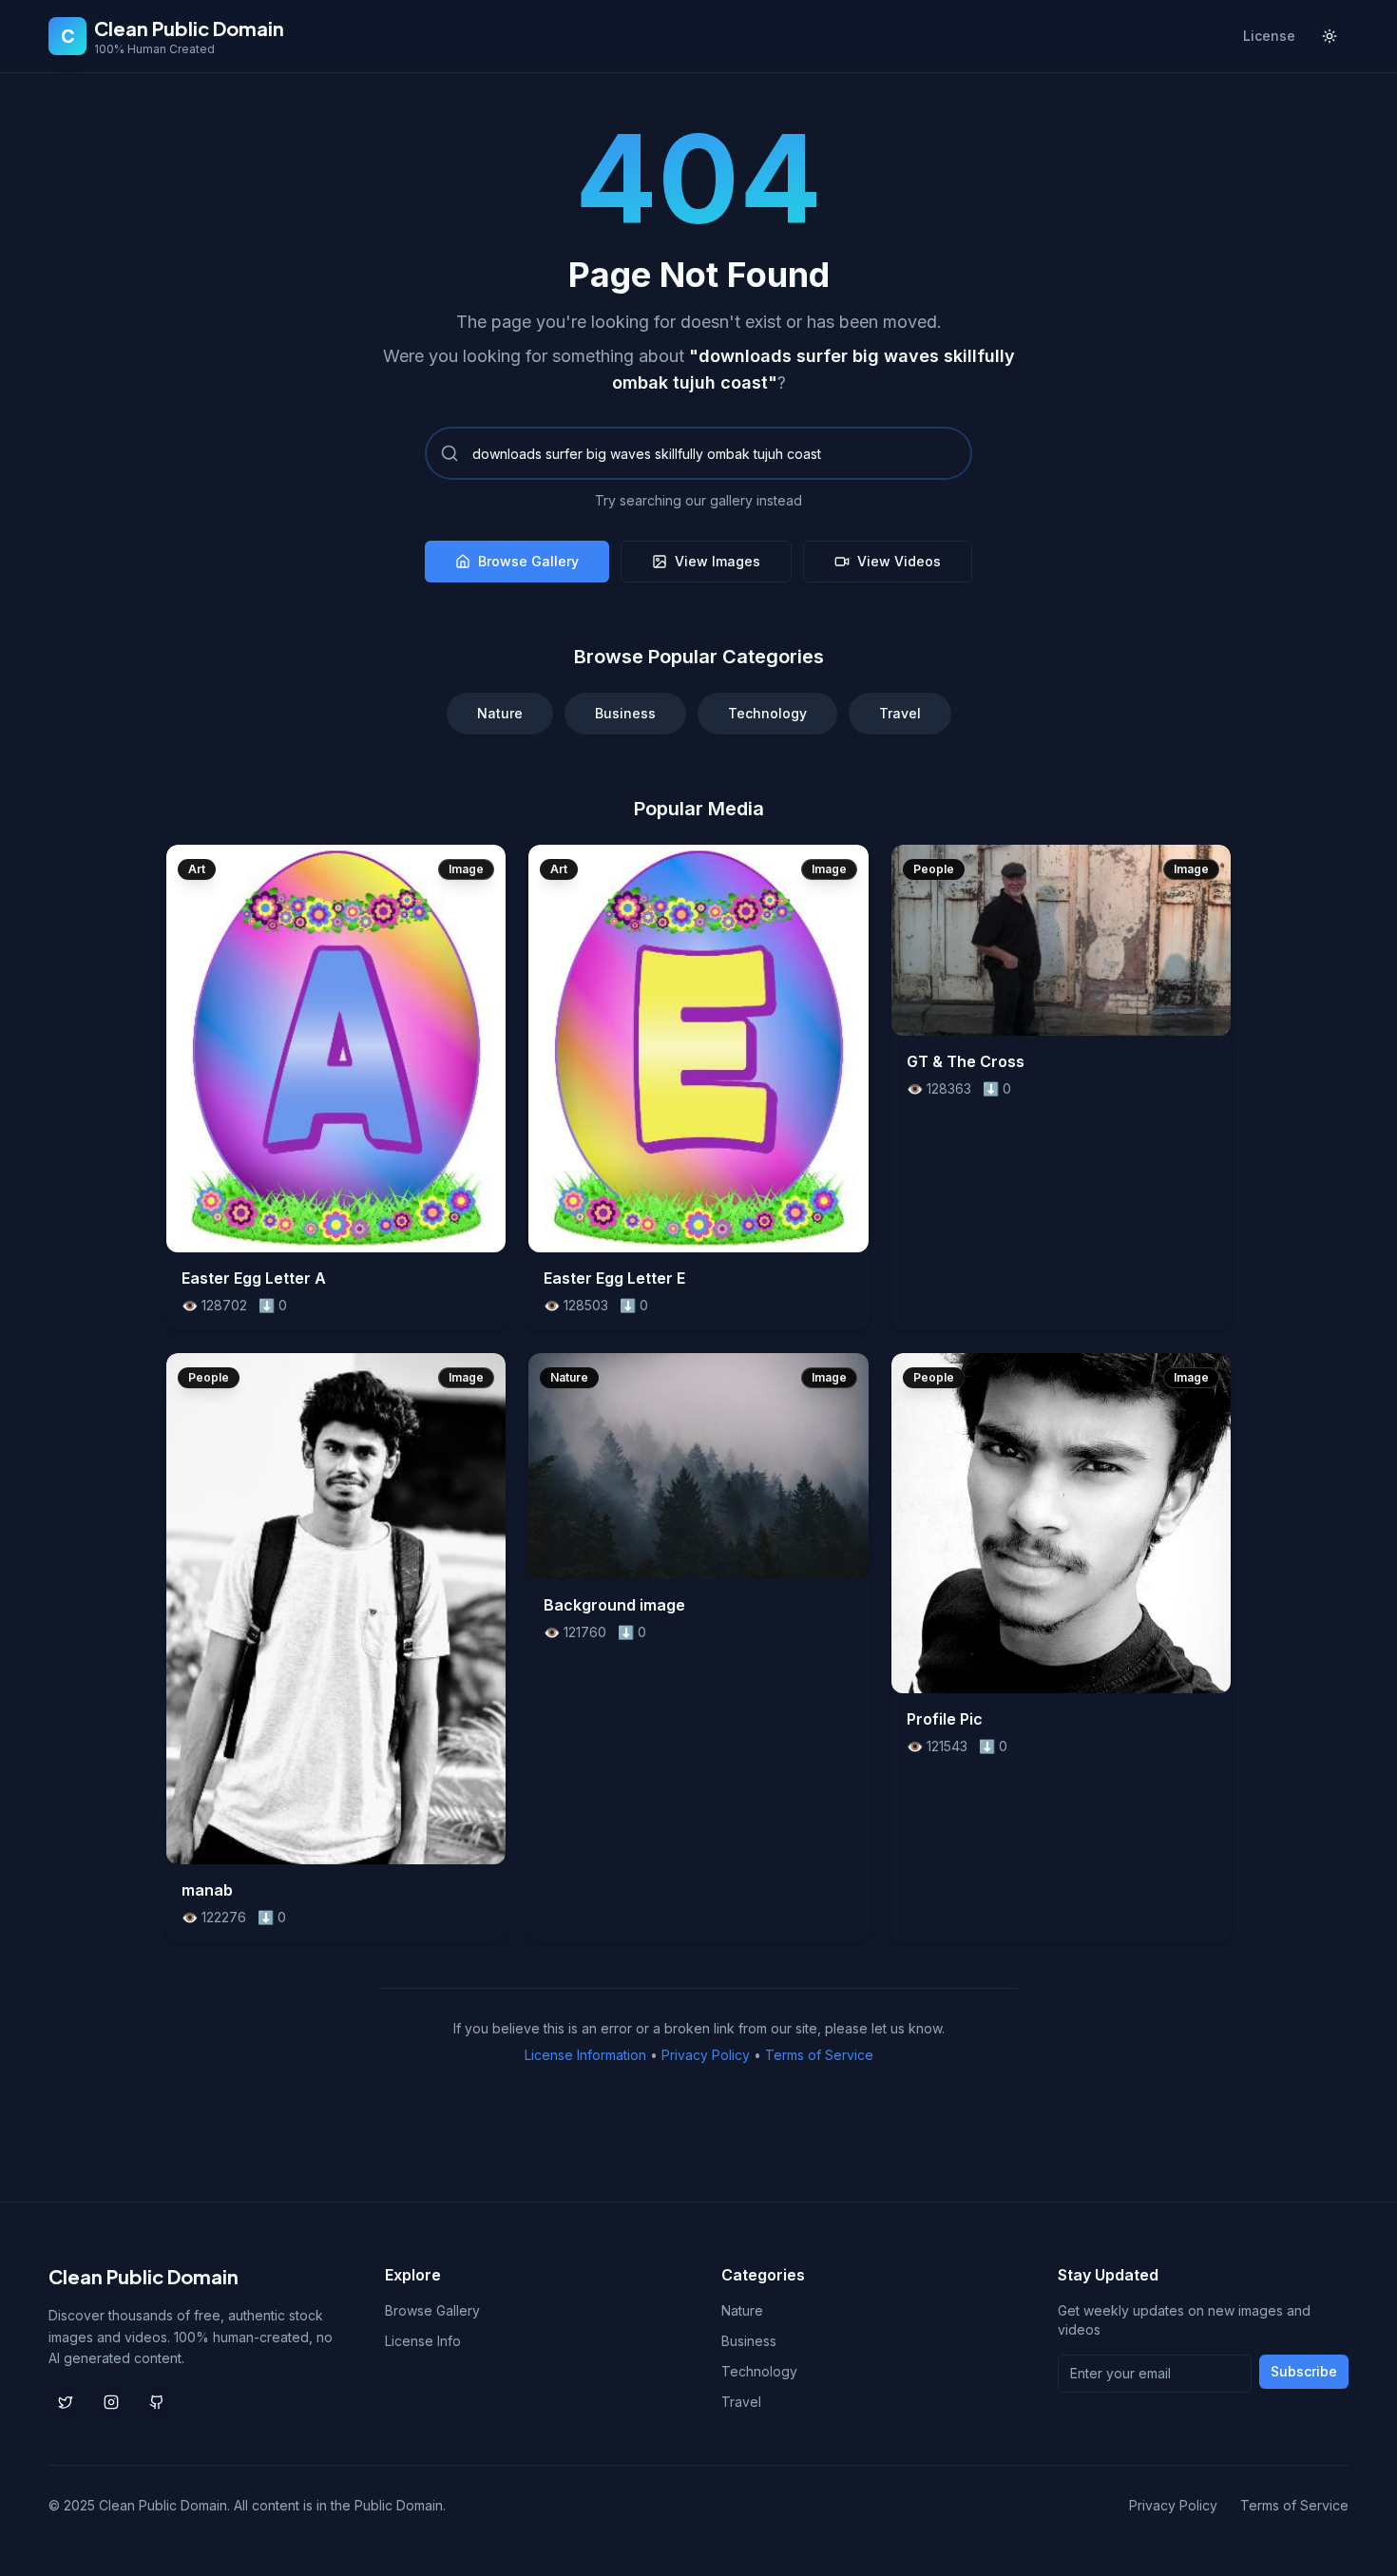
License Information (585, 2055)
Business (625, 713)
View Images (718, 561)
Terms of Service (819, 2055)
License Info (423, 2341)
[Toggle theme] (1330, 36)
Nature (500, 713)
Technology (767, 713)
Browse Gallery (528, 561)
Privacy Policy (706, 2055)
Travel (900, 713)
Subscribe (1304, 2371)
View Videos (899, 561)
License (1269, 36)
